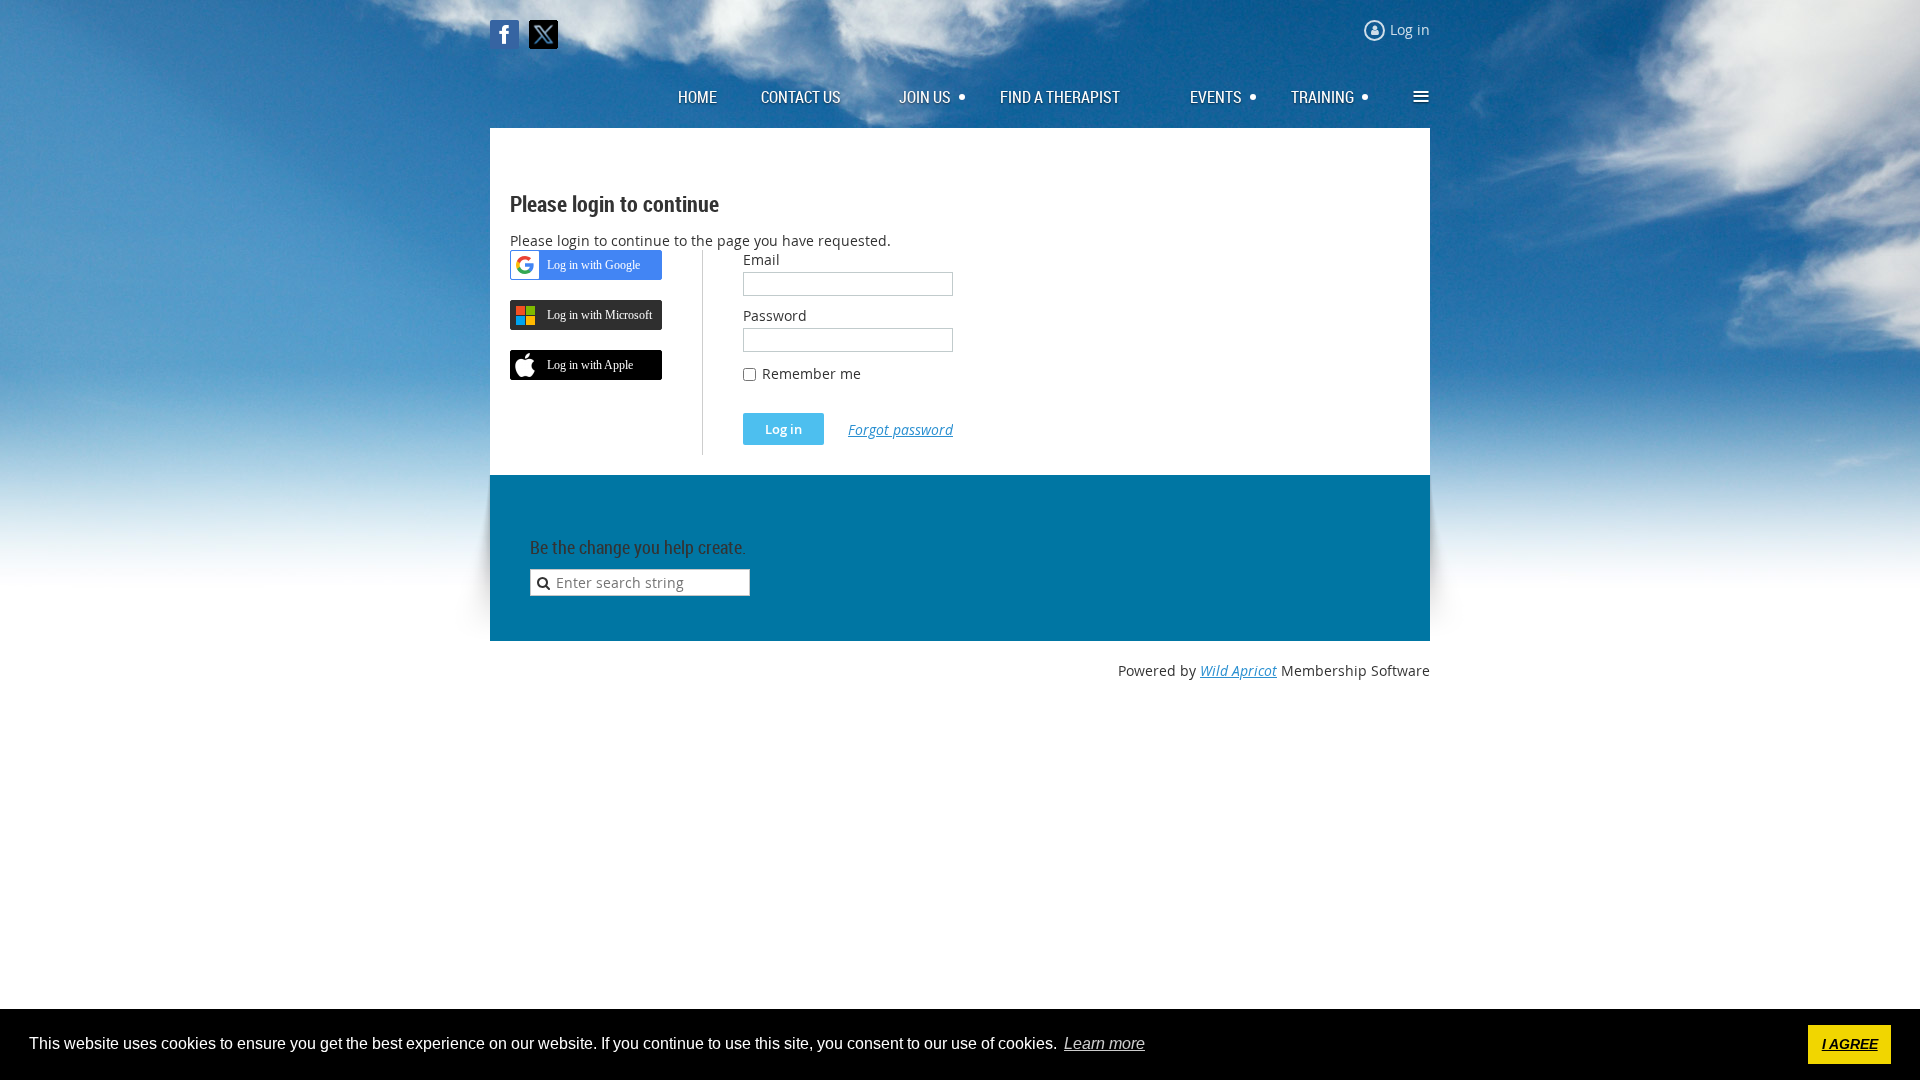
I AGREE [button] (1850, 1044)
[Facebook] (504, 34)
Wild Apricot (1238, 670)
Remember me (811, 373)
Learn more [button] (1104, 1043)
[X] (543, 34)
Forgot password (900, 429)
